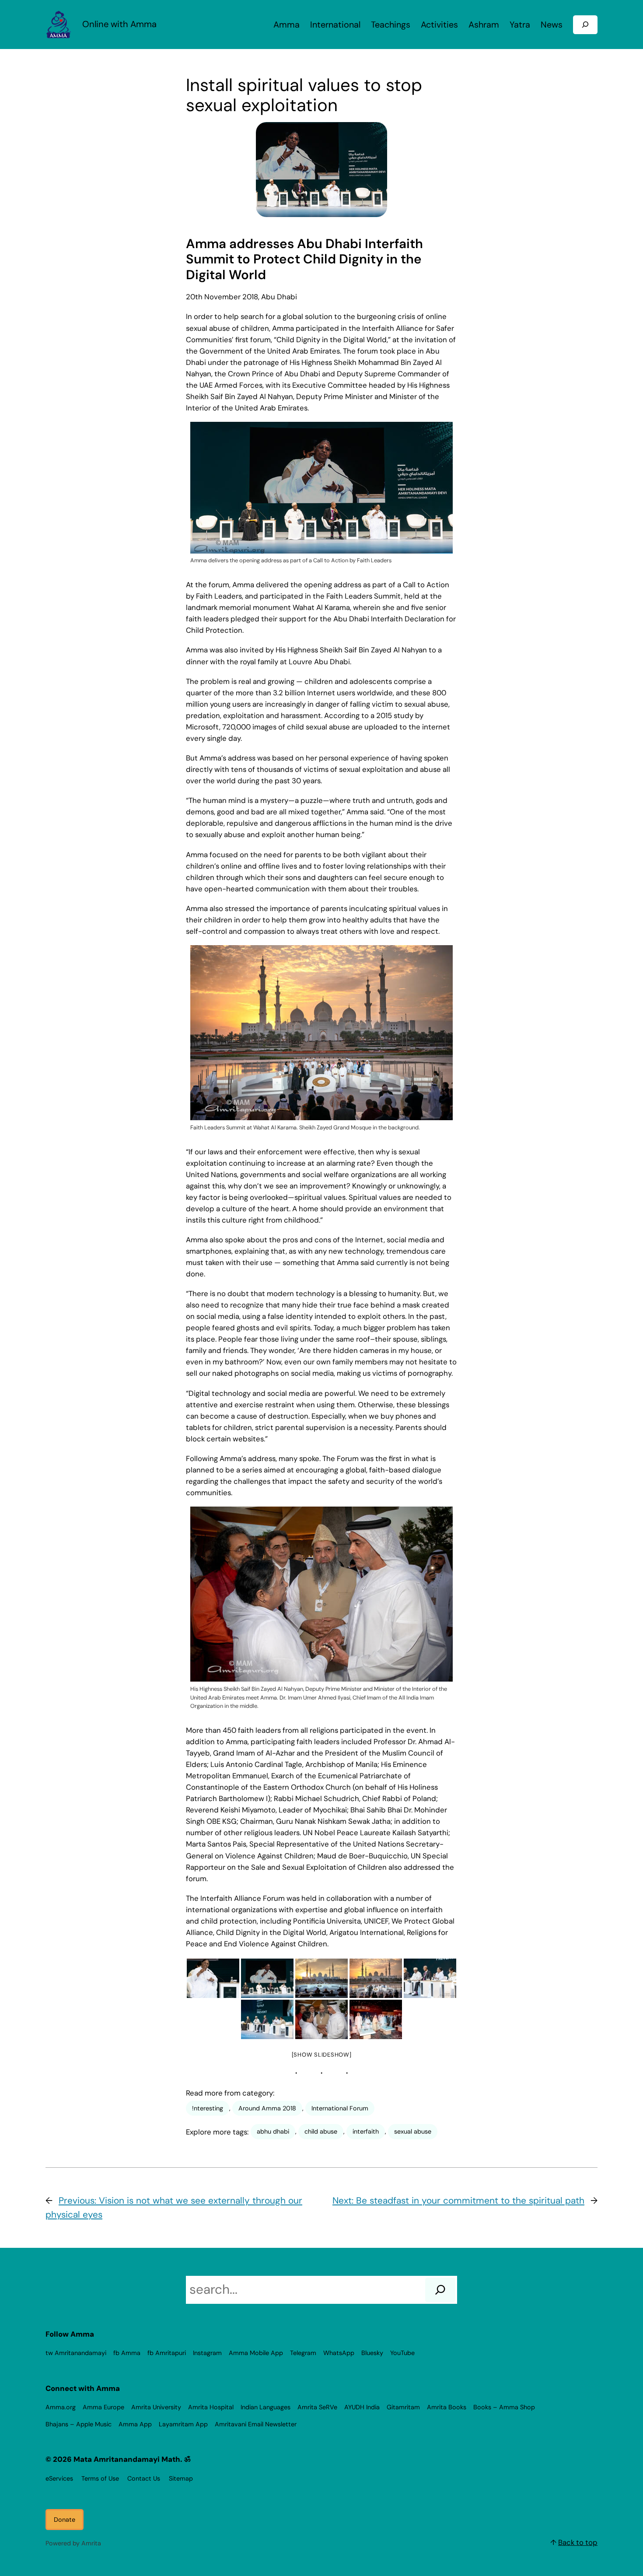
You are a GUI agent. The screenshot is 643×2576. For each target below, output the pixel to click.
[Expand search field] (585, 25)
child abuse (321, 2131)
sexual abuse (413, 2131)
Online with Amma (119, 24)
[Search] (440, 2290)
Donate (65, 2520)
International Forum (340, 2108)
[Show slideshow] (322, 2055)
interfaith (366, 2131)
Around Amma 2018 (267, 2108)
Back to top (578, 2542)
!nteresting (208, 2108)
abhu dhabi (273, 2131)
